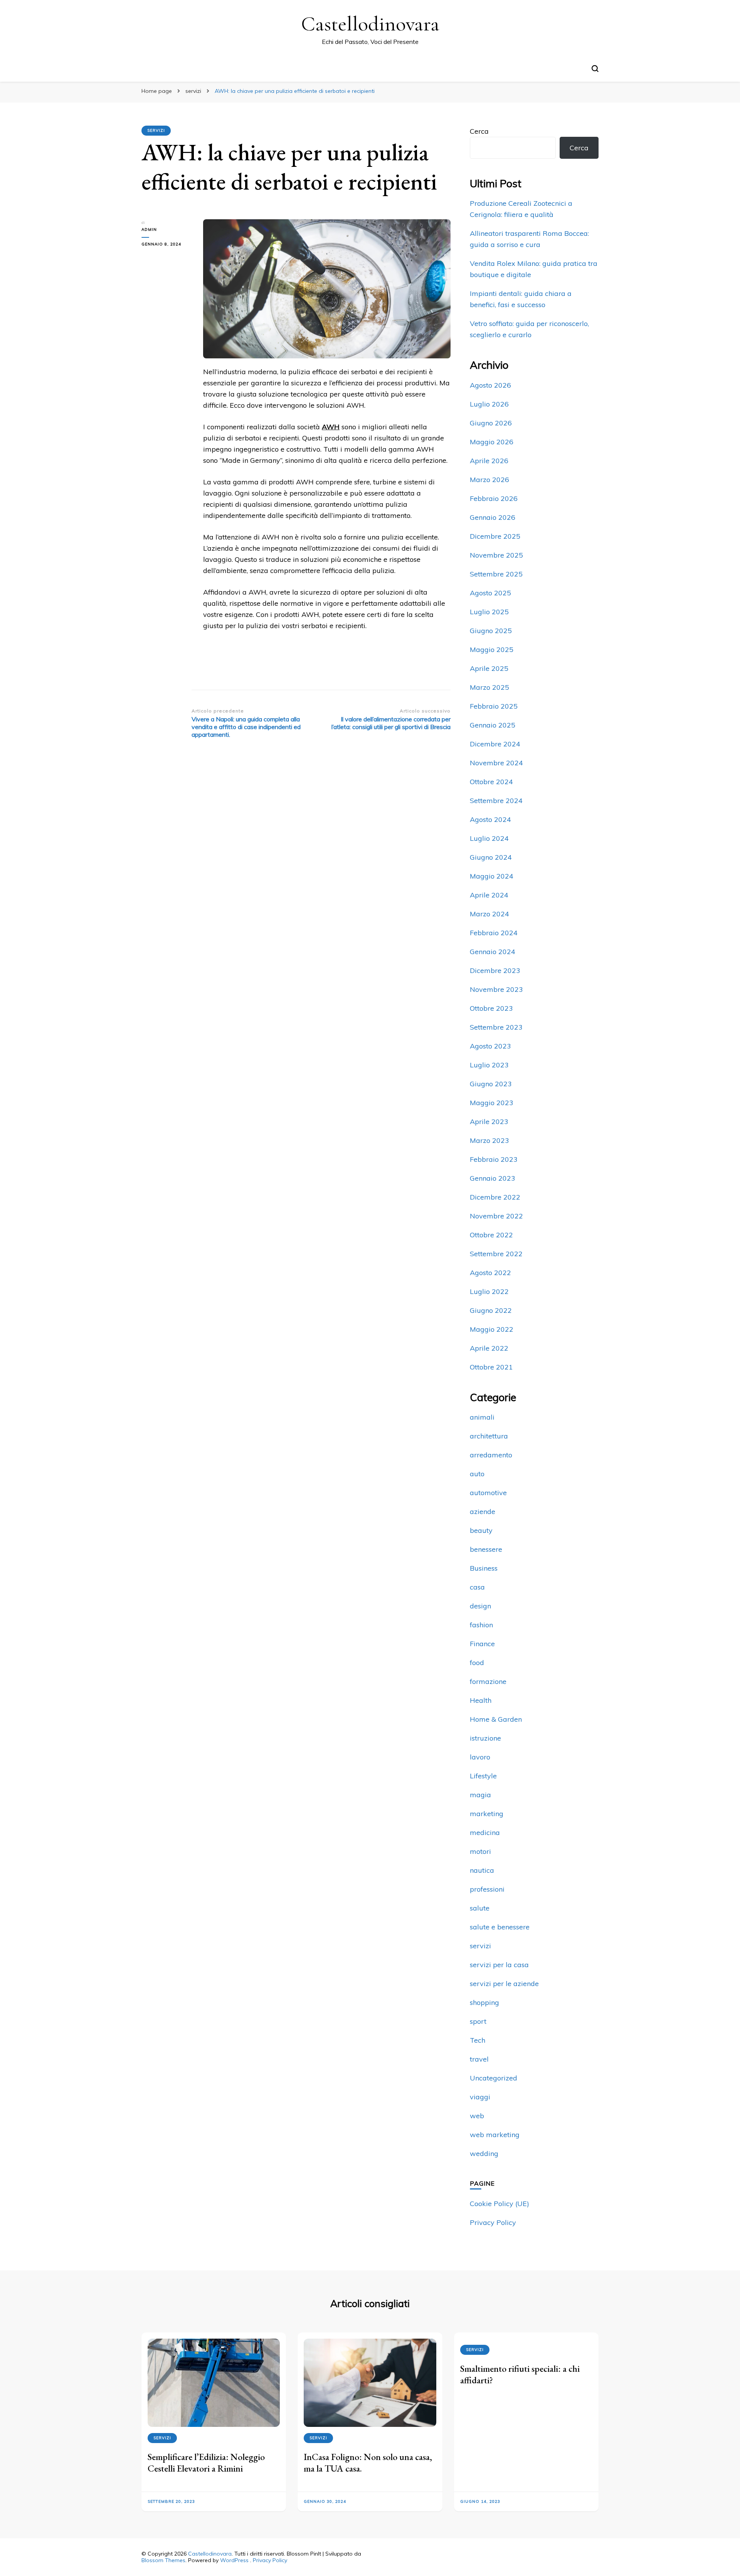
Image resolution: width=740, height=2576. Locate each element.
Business (484, 1568)
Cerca (479, 131)
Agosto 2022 (490, 1273)
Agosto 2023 (490, 1046)
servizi (156, 130)
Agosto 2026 (490, 385)
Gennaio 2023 (493, 1178)
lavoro (480, 1757)
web (477, 2116)
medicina (485, 1832)
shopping (484, 2002)
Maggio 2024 (492, 876)
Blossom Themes (163, 2560)
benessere (486, 1549)
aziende (483, 1511)
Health (481, 1700)
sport (478, 2021)
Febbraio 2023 (494, 1159)
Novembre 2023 (496, 989)
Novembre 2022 (496, 1216)
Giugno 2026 (491, 423)
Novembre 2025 (496, 555)
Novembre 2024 (496, 763)
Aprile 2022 (489, 1348)
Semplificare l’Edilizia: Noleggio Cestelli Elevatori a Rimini (206, 2463)
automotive (488, 1493)
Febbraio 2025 (494, 706)
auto (477, 1474)
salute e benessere (500, 1927)
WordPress (234, 2560)
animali (482, 1417)
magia (480, 1795)
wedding (484, 2153)
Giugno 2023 (491, 1084)
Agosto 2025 (490, 593)
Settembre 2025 (496, 574)
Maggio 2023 (492, 1103)
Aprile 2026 (489, 461)
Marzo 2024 (489, 914)
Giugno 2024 (491, 857)
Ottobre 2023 (491, 1008)
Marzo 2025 (489, 687)
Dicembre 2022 (495, 1197)
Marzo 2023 (489, 1140)
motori (480, 1851)
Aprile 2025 (489, 668)
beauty (481, 1530)
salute (480, 1908)
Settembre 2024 (496, 801)
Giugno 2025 (491, 631)
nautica (482, 1870)
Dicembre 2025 (495, 536)
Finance (482, 1644)
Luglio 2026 (489, 404)
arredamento (491, 1455)
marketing (487, 1814)
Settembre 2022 (496, 1254)
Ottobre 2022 (491, 1235)
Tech (478, 2040)
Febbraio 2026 (494, 498)
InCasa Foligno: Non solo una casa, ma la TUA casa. (368, 2463)
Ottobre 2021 (491, 1367)
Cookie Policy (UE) (499, 2204)
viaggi (480, 2097)
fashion (481, 1625)
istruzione (485, 1738)
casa (477, 1587)
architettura (489, 1436)
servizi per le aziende (504, 1984)
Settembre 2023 (496, 1027)
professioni (487, 1889)
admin (149, 229)
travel (479, 2059)
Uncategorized (494, 2078)
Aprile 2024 (489, 895)
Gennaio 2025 (493, 725)
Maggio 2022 (492, 1329)
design (480, 1606)
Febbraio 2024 (494, 933)
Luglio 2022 (489, 1291)
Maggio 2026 (492, 442)
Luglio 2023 (489, 1065)
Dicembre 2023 (495, 970)
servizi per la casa (499, 1965)
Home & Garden (496, 1719)
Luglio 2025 (489, 612)
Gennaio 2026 (493, 517)
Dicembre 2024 (495, 744)
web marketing (495, 2135)
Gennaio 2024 (493, 952)
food (477, 1663)
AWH (331, 427)
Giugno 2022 (491, 1310)
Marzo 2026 (489, 480)
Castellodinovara (370, 24)
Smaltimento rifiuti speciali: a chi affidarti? (520, 2374)
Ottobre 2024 (491, 782)
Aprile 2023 (489, 1122)
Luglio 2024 (489, 838)
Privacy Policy (493, 2222)
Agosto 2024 (490, 819)
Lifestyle (483, 1776)
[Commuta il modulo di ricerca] (595, 69)
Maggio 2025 (492, 649)
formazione (488, 1681)
